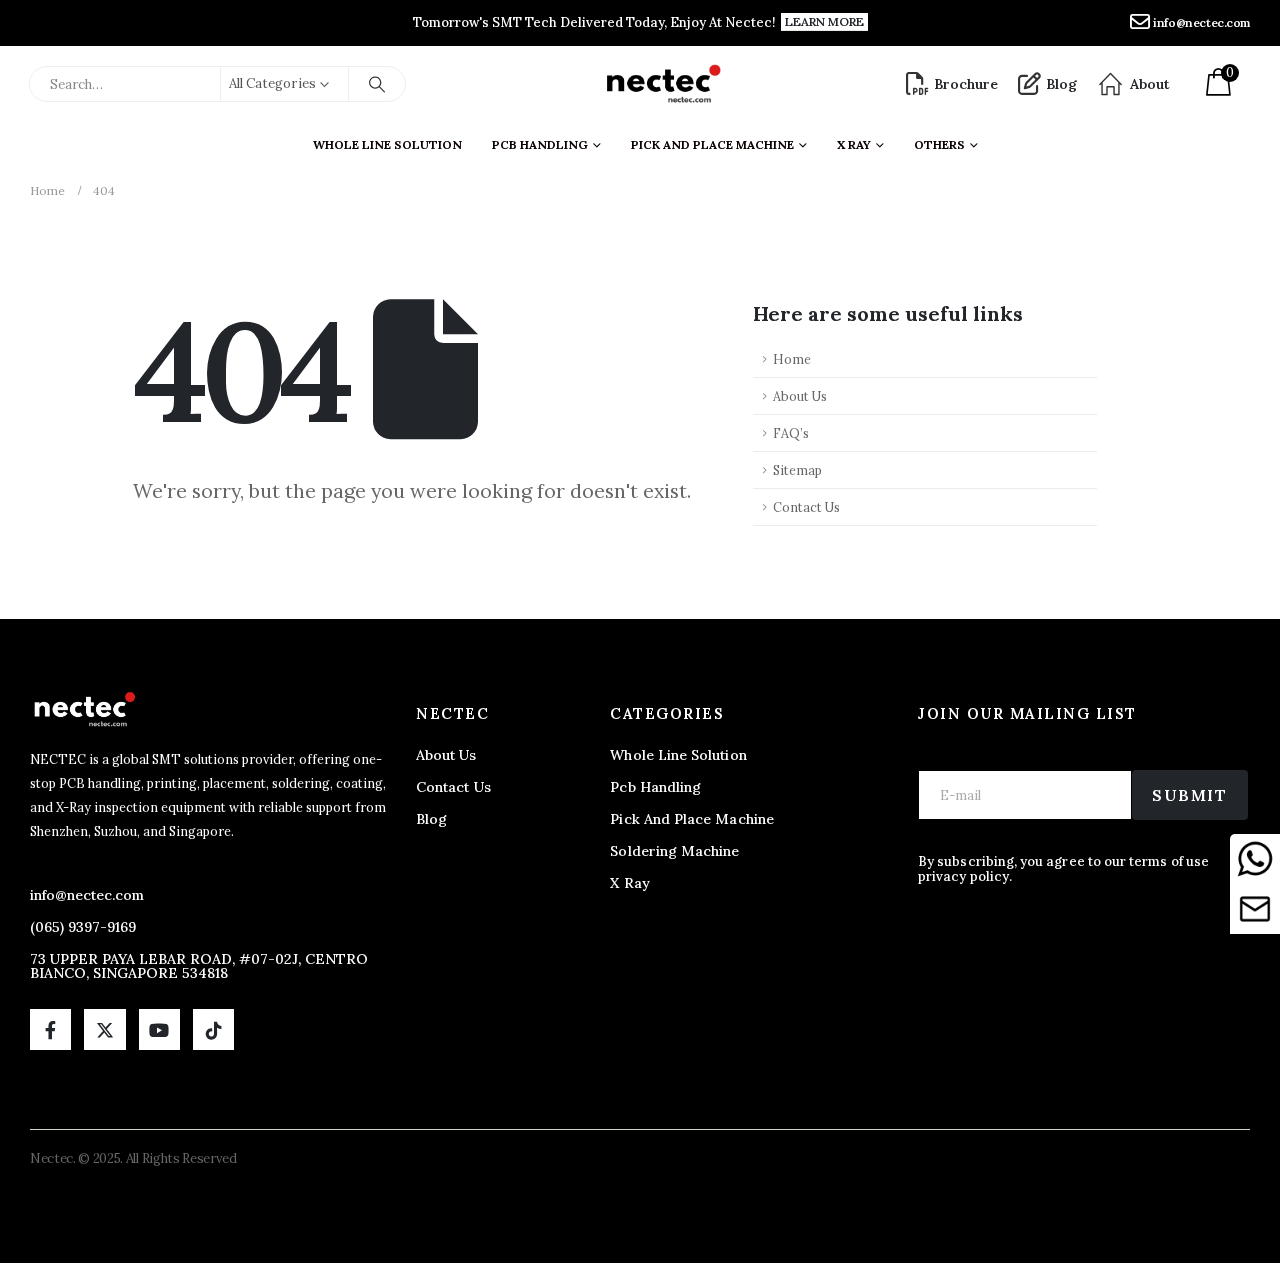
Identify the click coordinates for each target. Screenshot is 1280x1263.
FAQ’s (791, 433)
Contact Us (806, 507)
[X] (104, 1029)
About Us (800, 396)
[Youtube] (159, 1029)
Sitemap (797, 470)
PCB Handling (540, 144)
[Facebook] (50, 1029)
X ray (854, 144)
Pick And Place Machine (712, 144)
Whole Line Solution (387, 144)
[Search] (377, 84)
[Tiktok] (213, 1029)
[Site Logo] (662, 84)
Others (939, 144)
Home (792, 359)
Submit (1190, 795)
